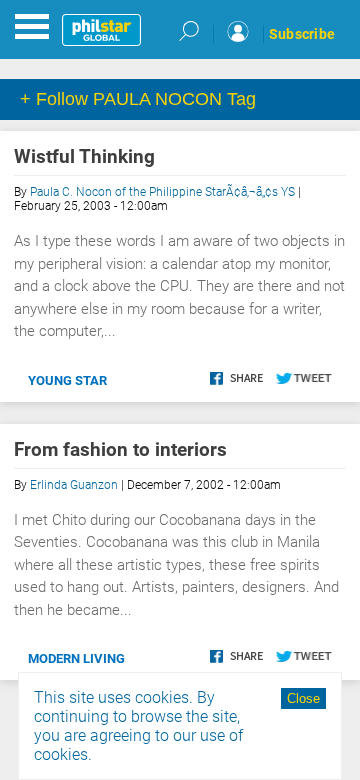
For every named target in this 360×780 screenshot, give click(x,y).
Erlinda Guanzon (74, 485)
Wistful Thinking (84, 156)
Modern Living (76, 658)
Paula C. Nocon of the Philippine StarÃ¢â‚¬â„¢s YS (162, 192)
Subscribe (302, 34)
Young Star (67, 380)
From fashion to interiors (120, 449)
